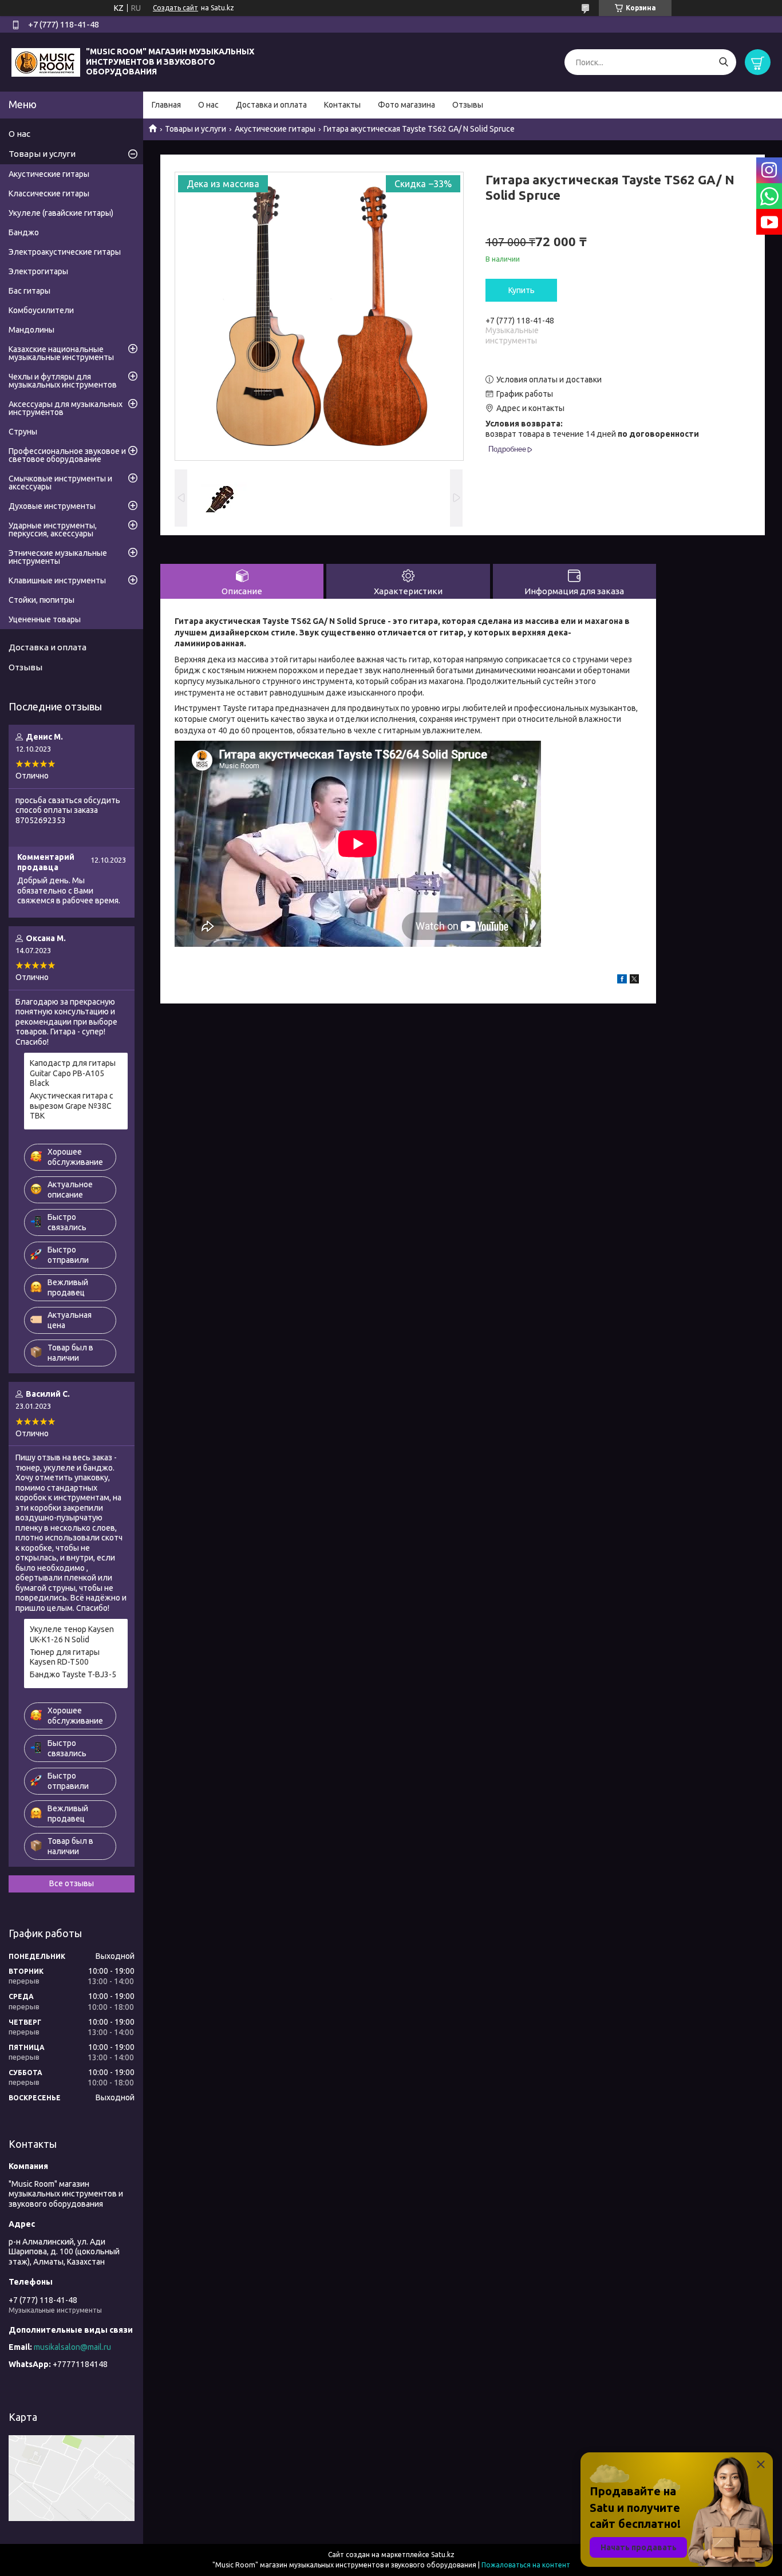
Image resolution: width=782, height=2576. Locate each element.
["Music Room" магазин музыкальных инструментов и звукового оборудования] (46, 61)
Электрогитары (38, 271)
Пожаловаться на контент (526, 2565)
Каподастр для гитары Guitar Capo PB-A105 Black (73, 1073)
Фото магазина (406, 105)
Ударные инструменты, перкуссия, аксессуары (53, 530)
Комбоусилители (41, 310)
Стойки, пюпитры (42, 600)
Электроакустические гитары (65, 252)
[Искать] (723, 62)
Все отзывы (72, 1883)
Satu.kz (443, 2555)
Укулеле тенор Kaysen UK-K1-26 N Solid (72, 1634)
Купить (522, 290)
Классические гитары (49, 193)
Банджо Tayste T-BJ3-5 (73, 1674)
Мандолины (31, 330)
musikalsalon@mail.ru (72, 2347)
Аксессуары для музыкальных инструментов (66, 408)
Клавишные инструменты (57, 580)
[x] (634, 981)
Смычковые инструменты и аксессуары (60, 483)
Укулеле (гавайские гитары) (61, 213)
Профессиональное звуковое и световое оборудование (67, 455)
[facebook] (622, 981)
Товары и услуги (195, 129)
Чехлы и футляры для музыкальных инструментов (63, 381)
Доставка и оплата (271, 105)
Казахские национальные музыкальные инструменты (61, 353)
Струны (23, 432)
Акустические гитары (275, 129)
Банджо (24, 232)
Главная (166, 105)
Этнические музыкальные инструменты (58, 557)
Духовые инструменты (52, 506)
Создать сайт (175, 8)
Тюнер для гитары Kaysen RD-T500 (65, 1657)
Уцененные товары (45, 619)
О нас (208, 105)
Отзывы (468, 105)
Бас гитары (29, 291)
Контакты (342, 105)
